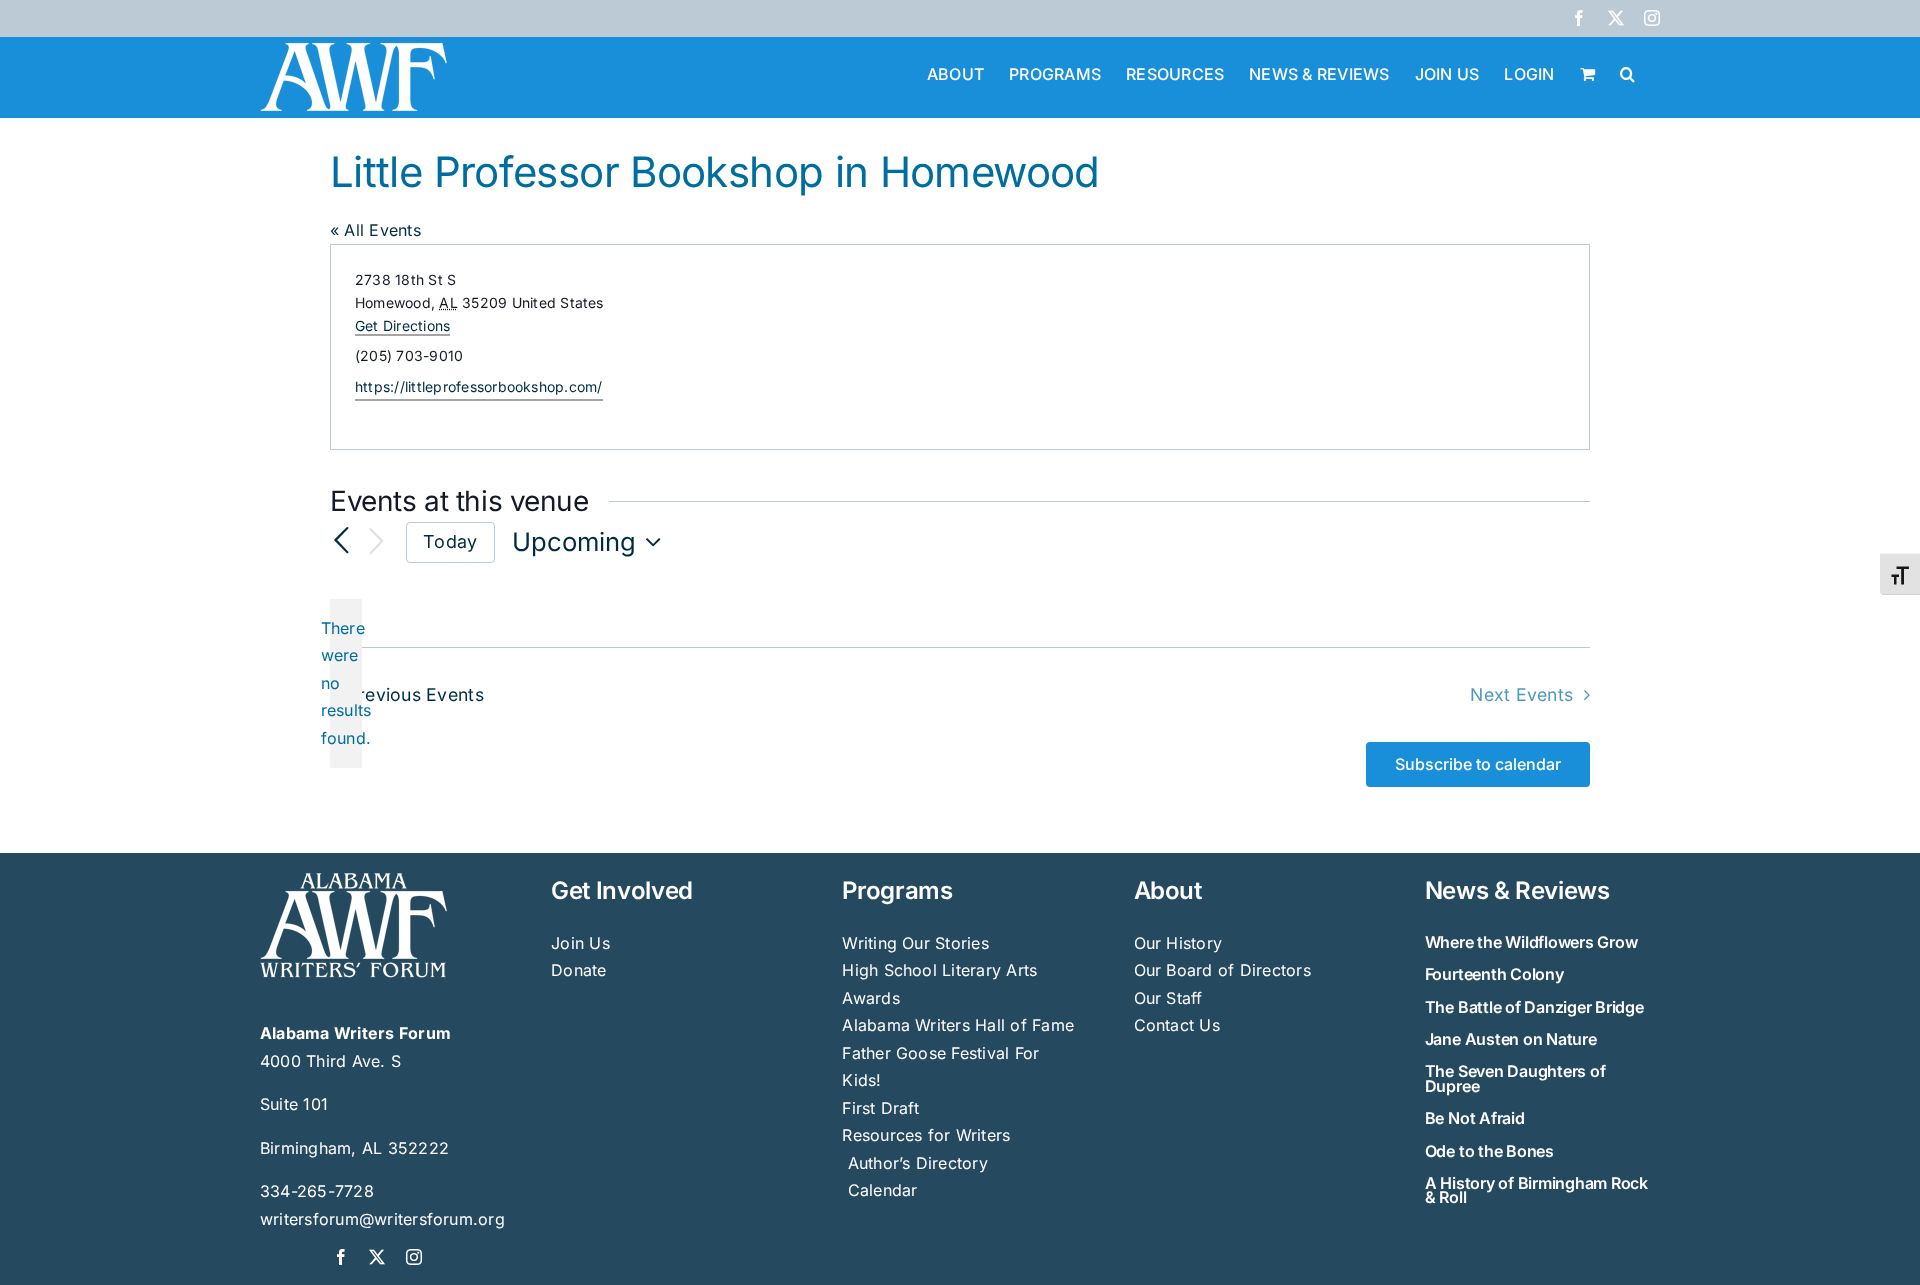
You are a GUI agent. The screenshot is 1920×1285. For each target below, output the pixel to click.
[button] (1627, 72)
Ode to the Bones (1489, 1151)
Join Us (580, 943)
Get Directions (402, 325)
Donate (578, 970)
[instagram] (414, 1257)
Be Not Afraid (1475, 1118)
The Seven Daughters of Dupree (1515, 1078)
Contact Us (1177, 1025)
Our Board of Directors (1222, 970)
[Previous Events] (342, 542)
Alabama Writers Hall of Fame (958, 1025)
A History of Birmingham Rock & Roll (1536, 1190)
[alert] (346, 684)
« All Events (375, 230)
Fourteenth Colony (1494, 974)
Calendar (883, 1190)
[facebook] (341, 1257)
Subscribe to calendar (1478, 764)
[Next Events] (376, 542)
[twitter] (377, 1257)
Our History (1178, 943)
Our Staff (1168, 998)
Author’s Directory (915, 1163)
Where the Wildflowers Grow (1531, 942)
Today (450, 541)
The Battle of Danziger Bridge (1534, 1007)
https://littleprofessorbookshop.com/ (479, 386)
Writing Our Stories (915, 943)
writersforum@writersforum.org (382, 1219)
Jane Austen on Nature (1511, 1039)
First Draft (880, 1108)
